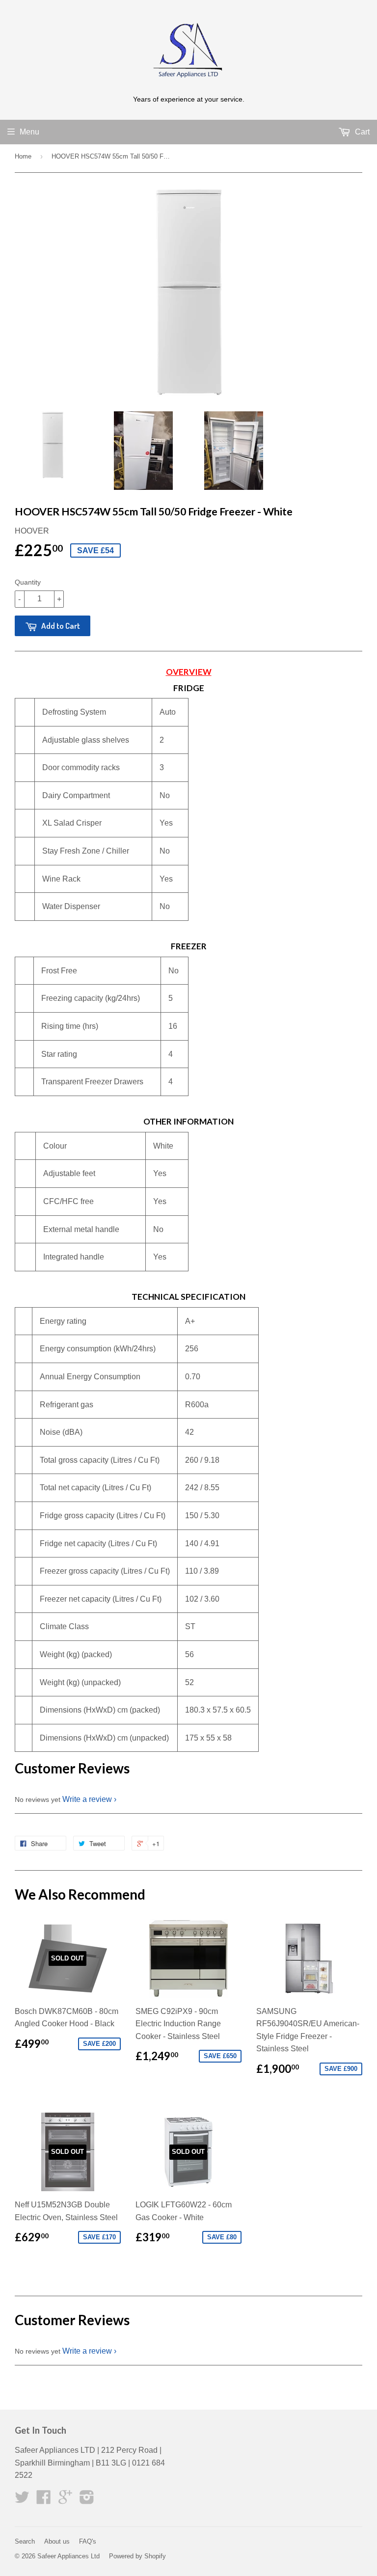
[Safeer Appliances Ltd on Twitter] (22, 2500)
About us (57, 2541)
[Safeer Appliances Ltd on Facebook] (44, 2500)
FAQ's (88, 2541)
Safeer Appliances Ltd (68, 2556)
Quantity (28, 582)
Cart (361, 132)
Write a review (87, 1799)
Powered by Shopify (137, 2556)
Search (25, 2541)
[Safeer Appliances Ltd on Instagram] (87, 2500)
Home (23, 156)
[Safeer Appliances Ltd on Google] (65, 2500)
